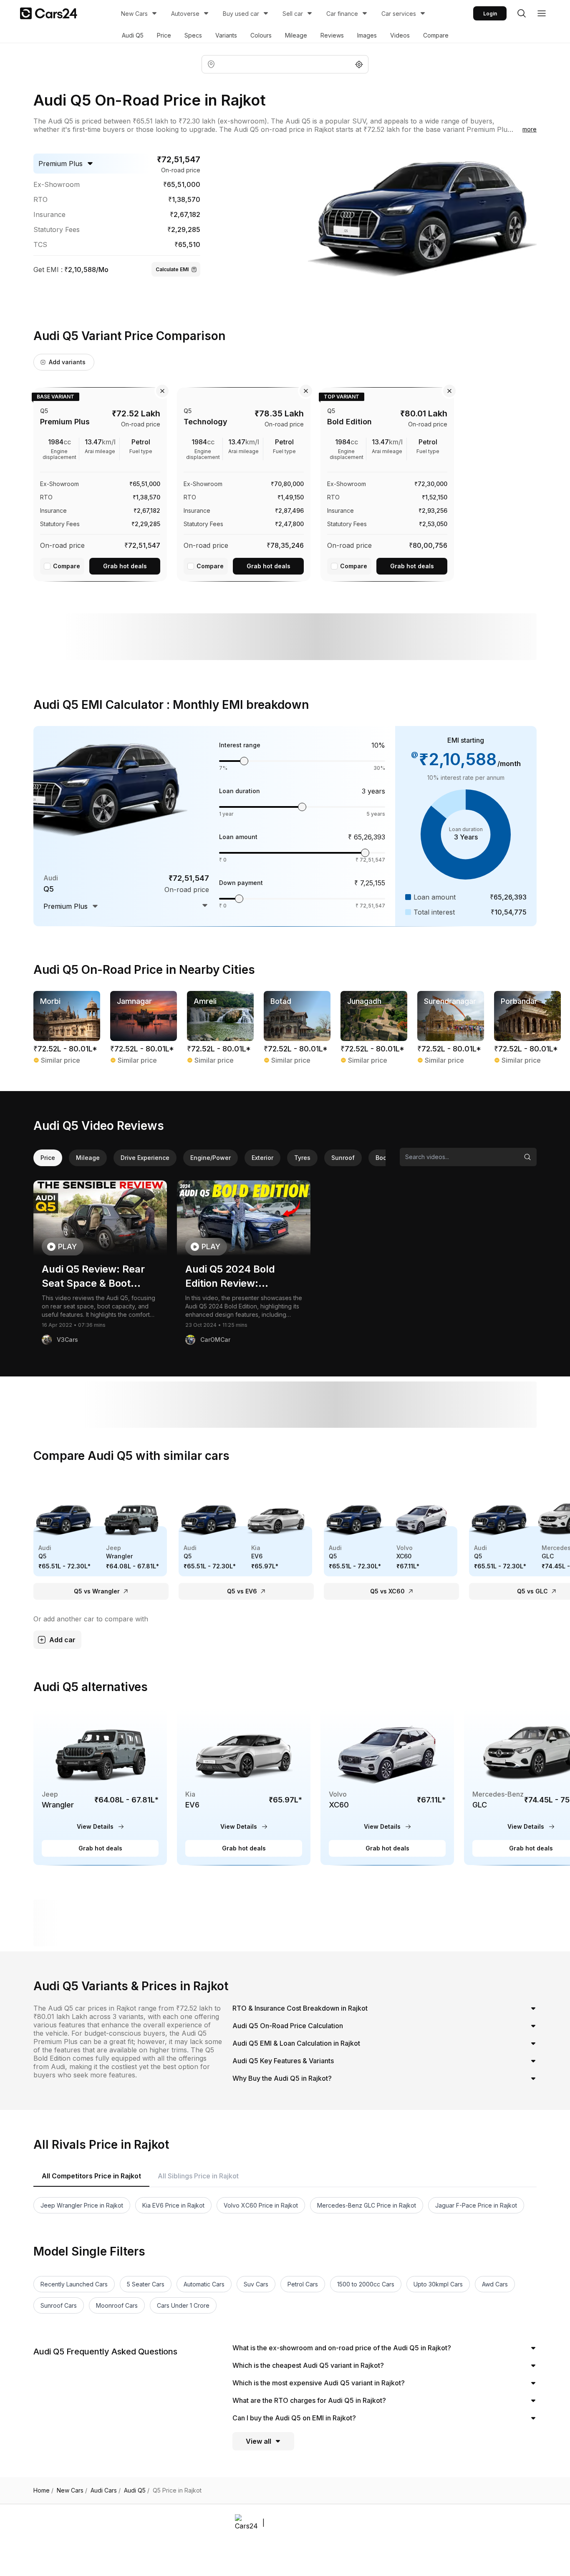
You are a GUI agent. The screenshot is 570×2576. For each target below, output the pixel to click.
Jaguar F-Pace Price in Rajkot (476, 2205)
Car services (399, 14)
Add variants (67, 362)
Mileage (296, 35)
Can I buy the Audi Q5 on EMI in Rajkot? (294, 2418)
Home (43, 2490)
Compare (436, 35)
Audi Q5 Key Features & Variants (283, 2061)
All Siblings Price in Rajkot (198, 2176)
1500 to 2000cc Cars (366, 2284)
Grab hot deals (125, 566)
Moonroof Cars (117, 2305)
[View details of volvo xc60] (387, 1787)
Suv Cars (256, 2284)
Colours (261, 35)
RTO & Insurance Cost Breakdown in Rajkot (300, 2008)
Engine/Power (211, 1158)
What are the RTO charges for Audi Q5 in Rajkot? (309, 2400)
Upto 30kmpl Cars (438, 2284)
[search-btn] (522, 13)
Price (164, 35)
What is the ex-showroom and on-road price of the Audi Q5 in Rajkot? (342, 2348)
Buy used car (241, 14)
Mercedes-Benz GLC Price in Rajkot (367, 2205)
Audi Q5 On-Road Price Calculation (288, 2026)
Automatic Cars (204, 2284)
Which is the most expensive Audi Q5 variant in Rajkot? (319, 2383)
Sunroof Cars (59, 2305)
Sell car (293, 14)
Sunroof (343, 1158)
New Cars (134, 14)
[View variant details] (100, 483)
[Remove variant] (162, 391)
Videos (400, 35)
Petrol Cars (303, 2284)
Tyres (302, 1158)
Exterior (262, 1158)
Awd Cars (495, 2284)
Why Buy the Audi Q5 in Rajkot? (282, 2078)
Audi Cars (106, 2490)
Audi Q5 (133, 35)
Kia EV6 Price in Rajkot (173, 2205)
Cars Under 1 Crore (183, 2305)
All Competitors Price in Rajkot (91, 2176)
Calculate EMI (172, 269)
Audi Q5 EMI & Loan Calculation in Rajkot (296, 2043)
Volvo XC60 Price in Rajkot (261, 2205)
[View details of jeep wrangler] (100, 1787)
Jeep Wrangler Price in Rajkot (82, 2205)
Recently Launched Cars (74, 2284)
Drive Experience (145, 1158)
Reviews (332, 35)
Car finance (342, 14)
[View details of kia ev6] (244, 1787)
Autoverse (185, 14)
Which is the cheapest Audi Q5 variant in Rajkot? (308, 2365)
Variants (226, 35)
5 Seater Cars (146, 2284)
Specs (193, 35)
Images (367, 35)
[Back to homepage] (49, 13)
